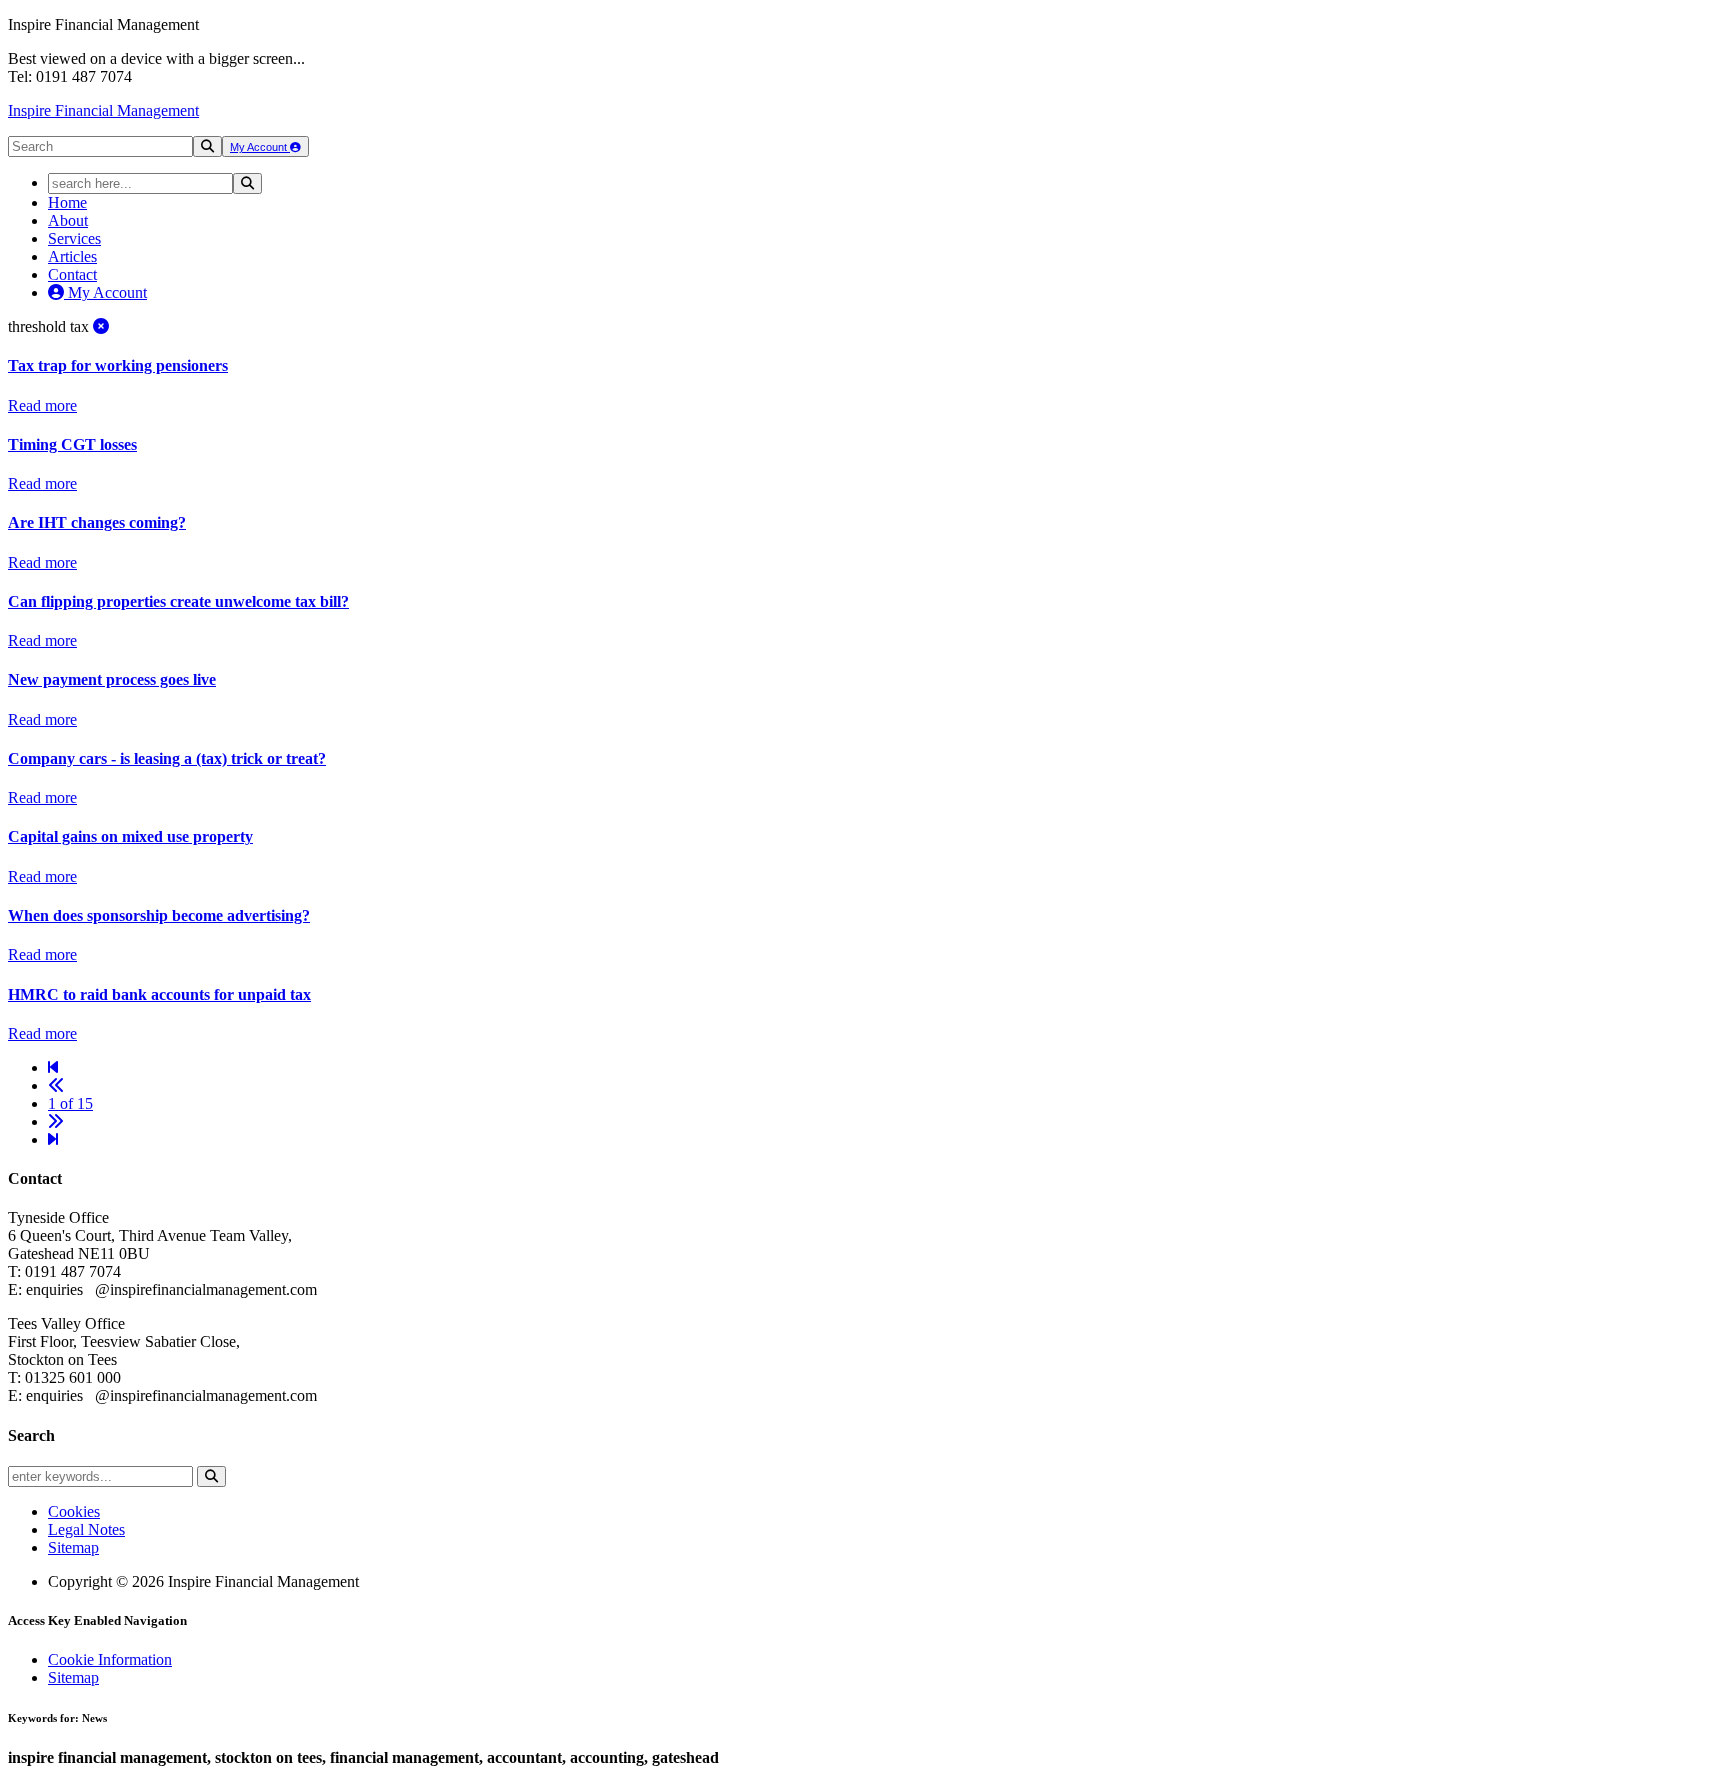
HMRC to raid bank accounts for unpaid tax (159, 994)
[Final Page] (53, 1139)
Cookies (74, 1511)
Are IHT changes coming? (97, 522)
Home (67, 202)
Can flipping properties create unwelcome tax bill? (178, 601)
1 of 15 (70, 1103)
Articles (72, 256)
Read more (42, 405)
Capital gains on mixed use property (130, 836)
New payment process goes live (112, 679)
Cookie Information (110, 1659)
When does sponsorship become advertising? (159, 915)
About (68, 220)
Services (74, 238)
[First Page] (53, 1067)
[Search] (207, 146)
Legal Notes (86, 1529)
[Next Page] (56, 1121)
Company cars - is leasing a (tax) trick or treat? (167, 758)
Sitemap (73, 1547)
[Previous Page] (56, 1085)
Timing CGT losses (72, 444)
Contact (72, 274)
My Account (260, 147)
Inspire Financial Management (103, 110)
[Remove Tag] (101, 326)
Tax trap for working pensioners (118, 365)
